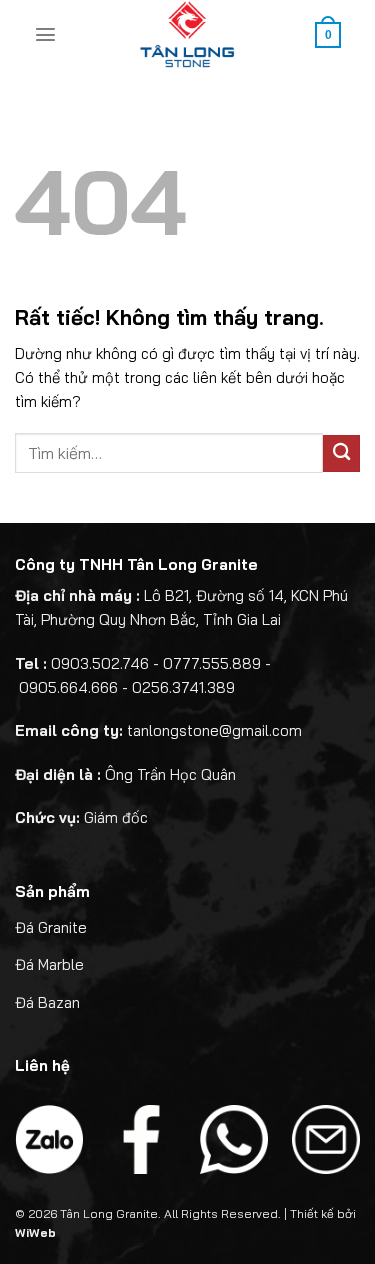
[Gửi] (341, 453)
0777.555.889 (212, 663)
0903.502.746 (100, 663)
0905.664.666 (68, 687)
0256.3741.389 (183, 687)
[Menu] (45, 34)
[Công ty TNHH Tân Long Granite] (188, 35)
